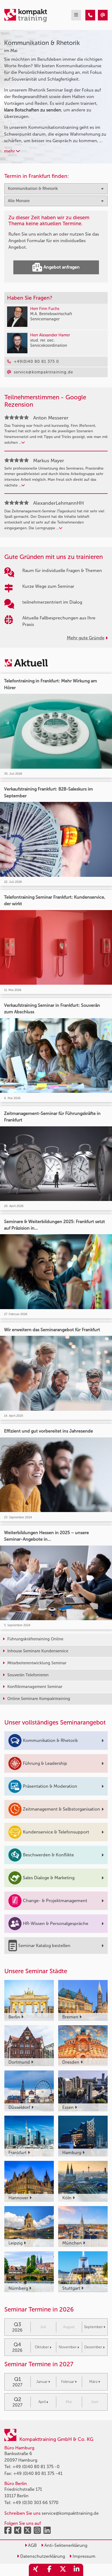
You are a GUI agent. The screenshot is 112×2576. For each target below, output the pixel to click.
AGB (32, 2545)
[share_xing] (36, 2570)
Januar (42, 2382)
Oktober (42, 2347)
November (68, 2347)
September (93, 2327)
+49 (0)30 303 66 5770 (35, 2503)
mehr (10, 151)
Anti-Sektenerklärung (65, 2545)
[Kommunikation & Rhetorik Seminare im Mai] (90, 15)
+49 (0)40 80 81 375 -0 (36, 2467)
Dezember (93, 2347)
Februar (68, 2382)
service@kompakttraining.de (70, 2513)
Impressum (83, 2556)
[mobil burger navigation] (76, 15)
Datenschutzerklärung (42, 2556)
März (93, 2382)
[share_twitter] (63, 2570)
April (42, 2402)
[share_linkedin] (76, 2570)
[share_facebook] (49, 2570)
